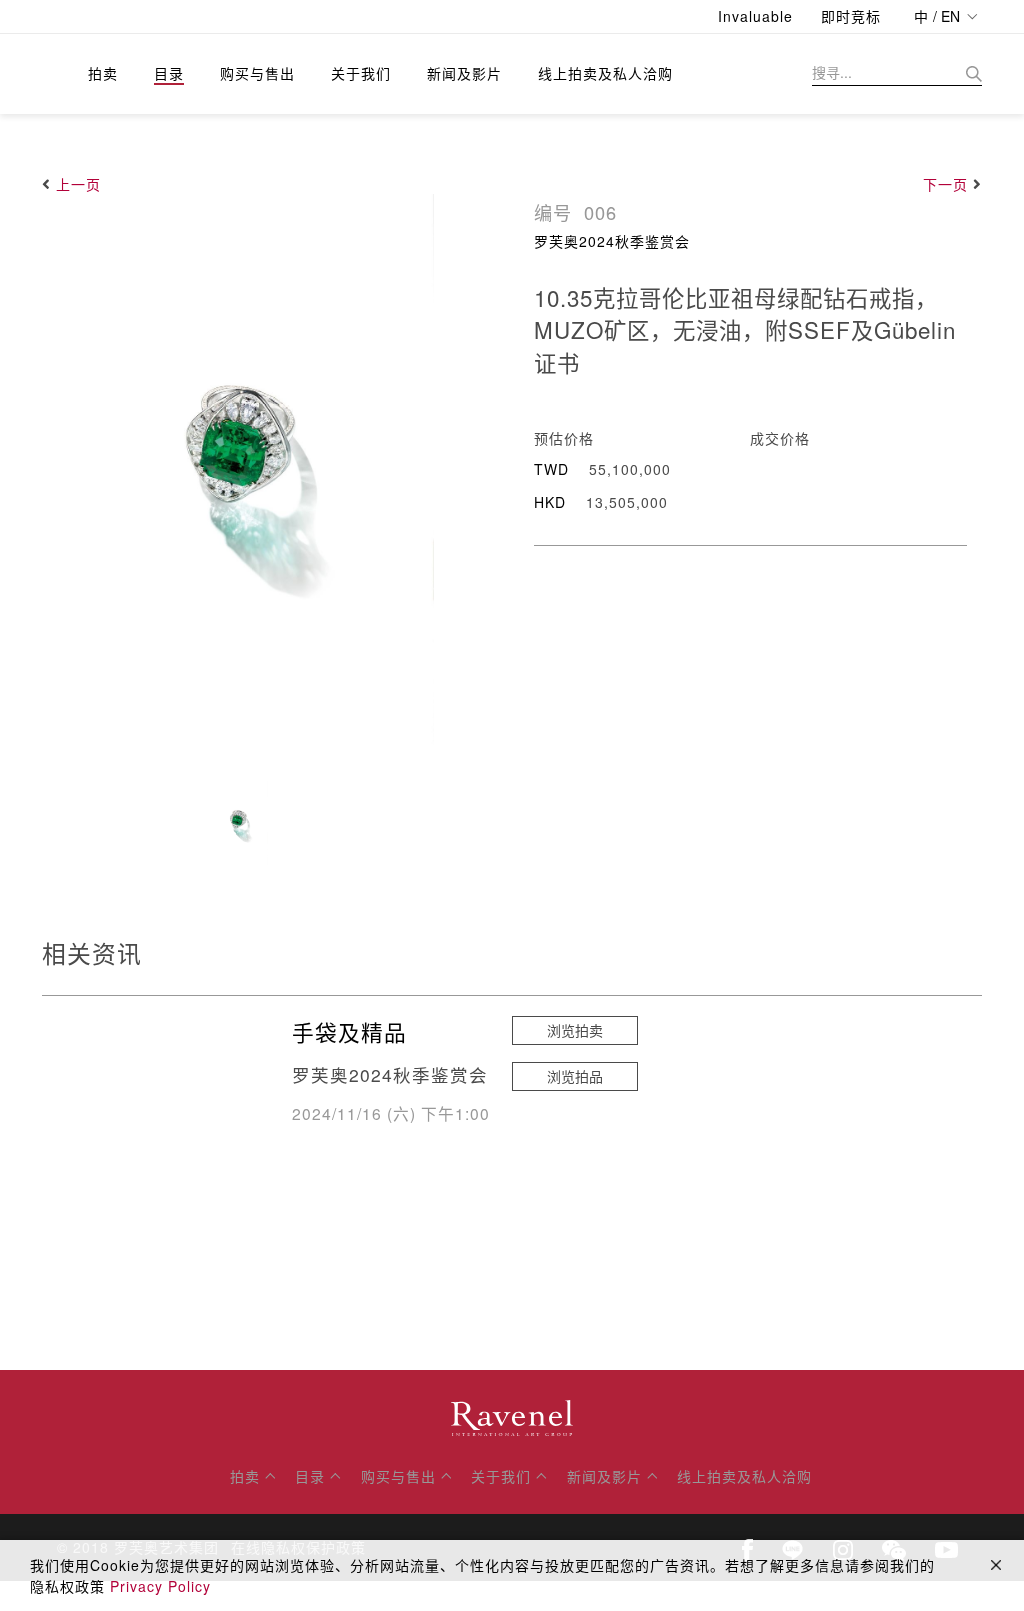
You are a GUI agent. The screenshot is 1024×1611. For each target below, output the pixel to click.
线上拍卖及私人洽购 (605, 73)
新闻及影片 (464, 73)
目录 (169, 73)
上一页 (78, 184)
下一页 (945, 184)
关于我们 (361, 73)
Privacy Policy (160, 1586)
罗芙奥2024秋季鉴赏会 (612, 241)
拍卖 (103, 73)
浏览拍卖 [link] (575, 1030)
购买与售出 (257, 73)
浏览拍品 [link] (575, 1076)
